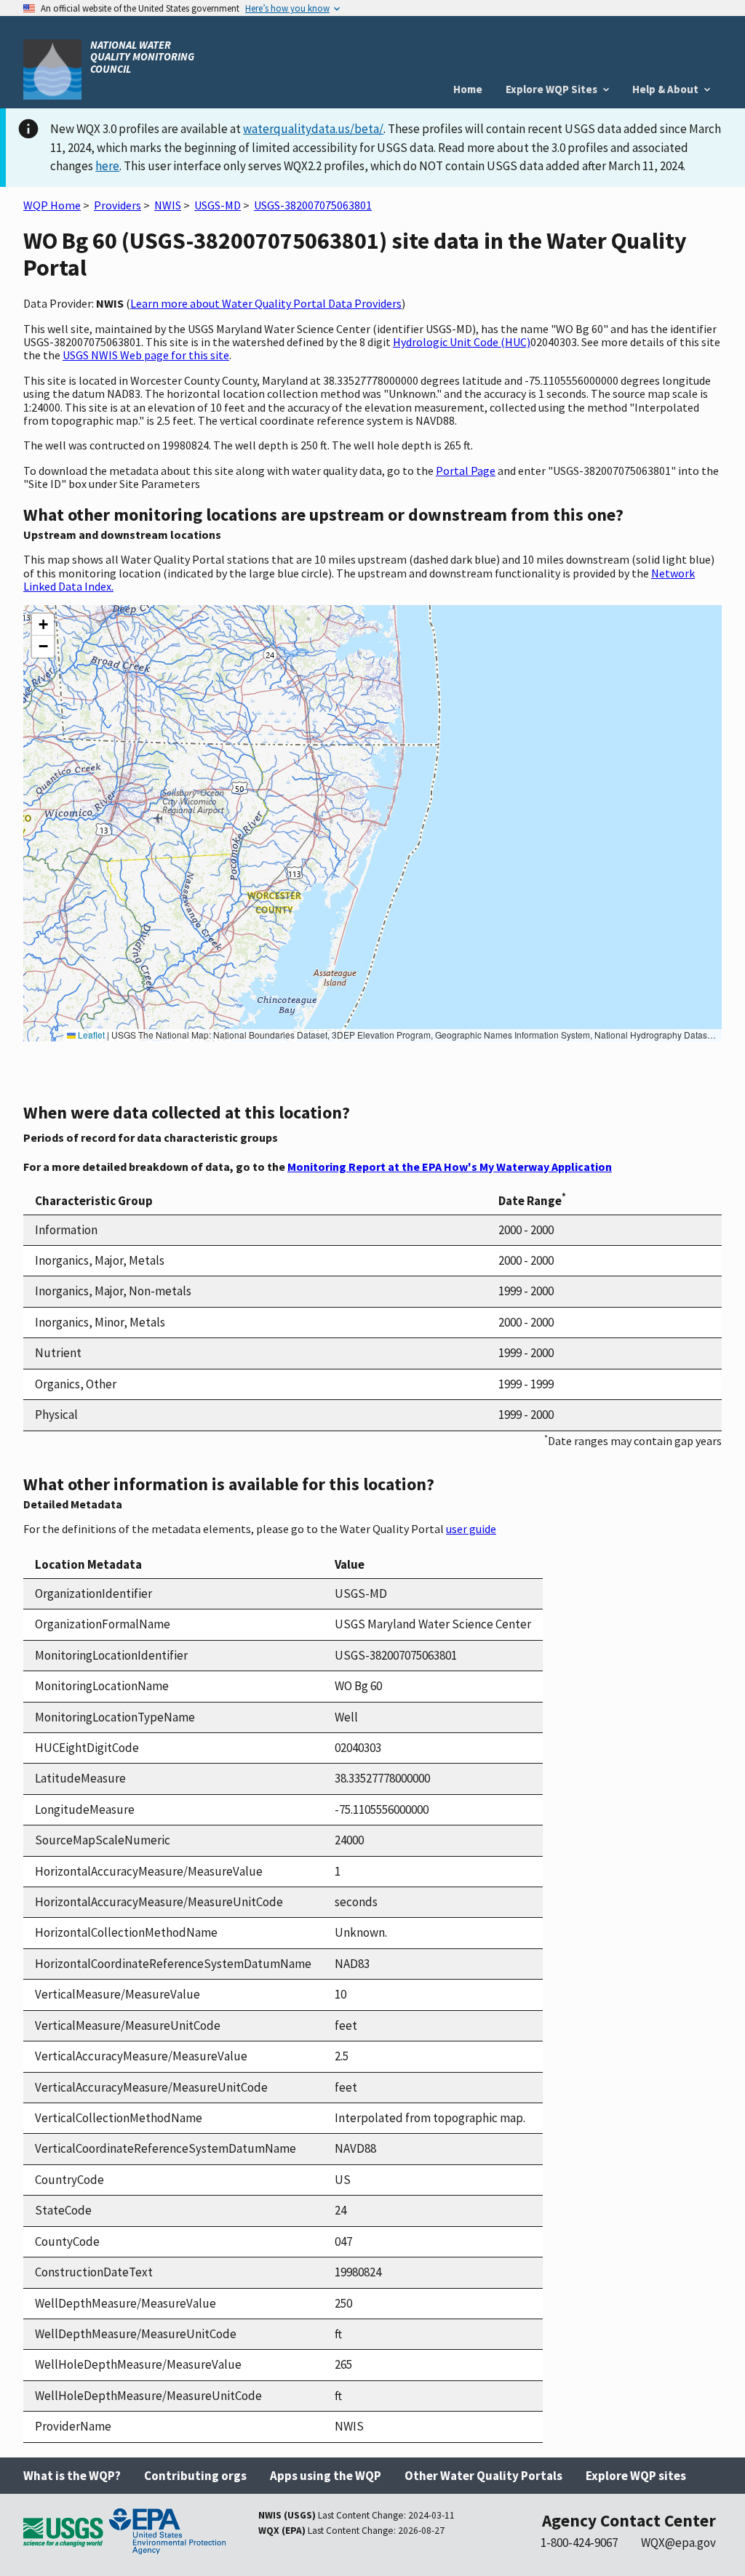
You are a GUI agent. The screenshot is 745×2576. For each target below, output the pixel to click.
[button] (43, 625)
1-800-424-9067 (579, 2543)
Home (468, 89)
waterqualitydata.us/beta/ (313, 129)
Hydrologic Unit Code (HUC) (462, 342)
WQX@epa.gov (678, 2543)
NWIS (168, 205)
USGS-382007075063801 (313, 205)
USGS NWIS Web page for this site (146, 355)
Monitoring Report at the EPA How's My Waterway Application (450, 1167)
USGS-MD (218, 205)
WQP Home (52, 205)
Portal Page (466, 471)
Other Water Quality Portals (483, 2476)
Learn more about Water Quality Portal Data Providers (266, 303)
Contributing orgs (195, 2476)
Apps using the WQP (326, 2476)
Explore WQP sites (636, 2476)
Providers (117, 205)
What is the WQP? (72, 2476)
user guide (471, 1529)
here (107, 166)
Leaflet (90, 1035)
